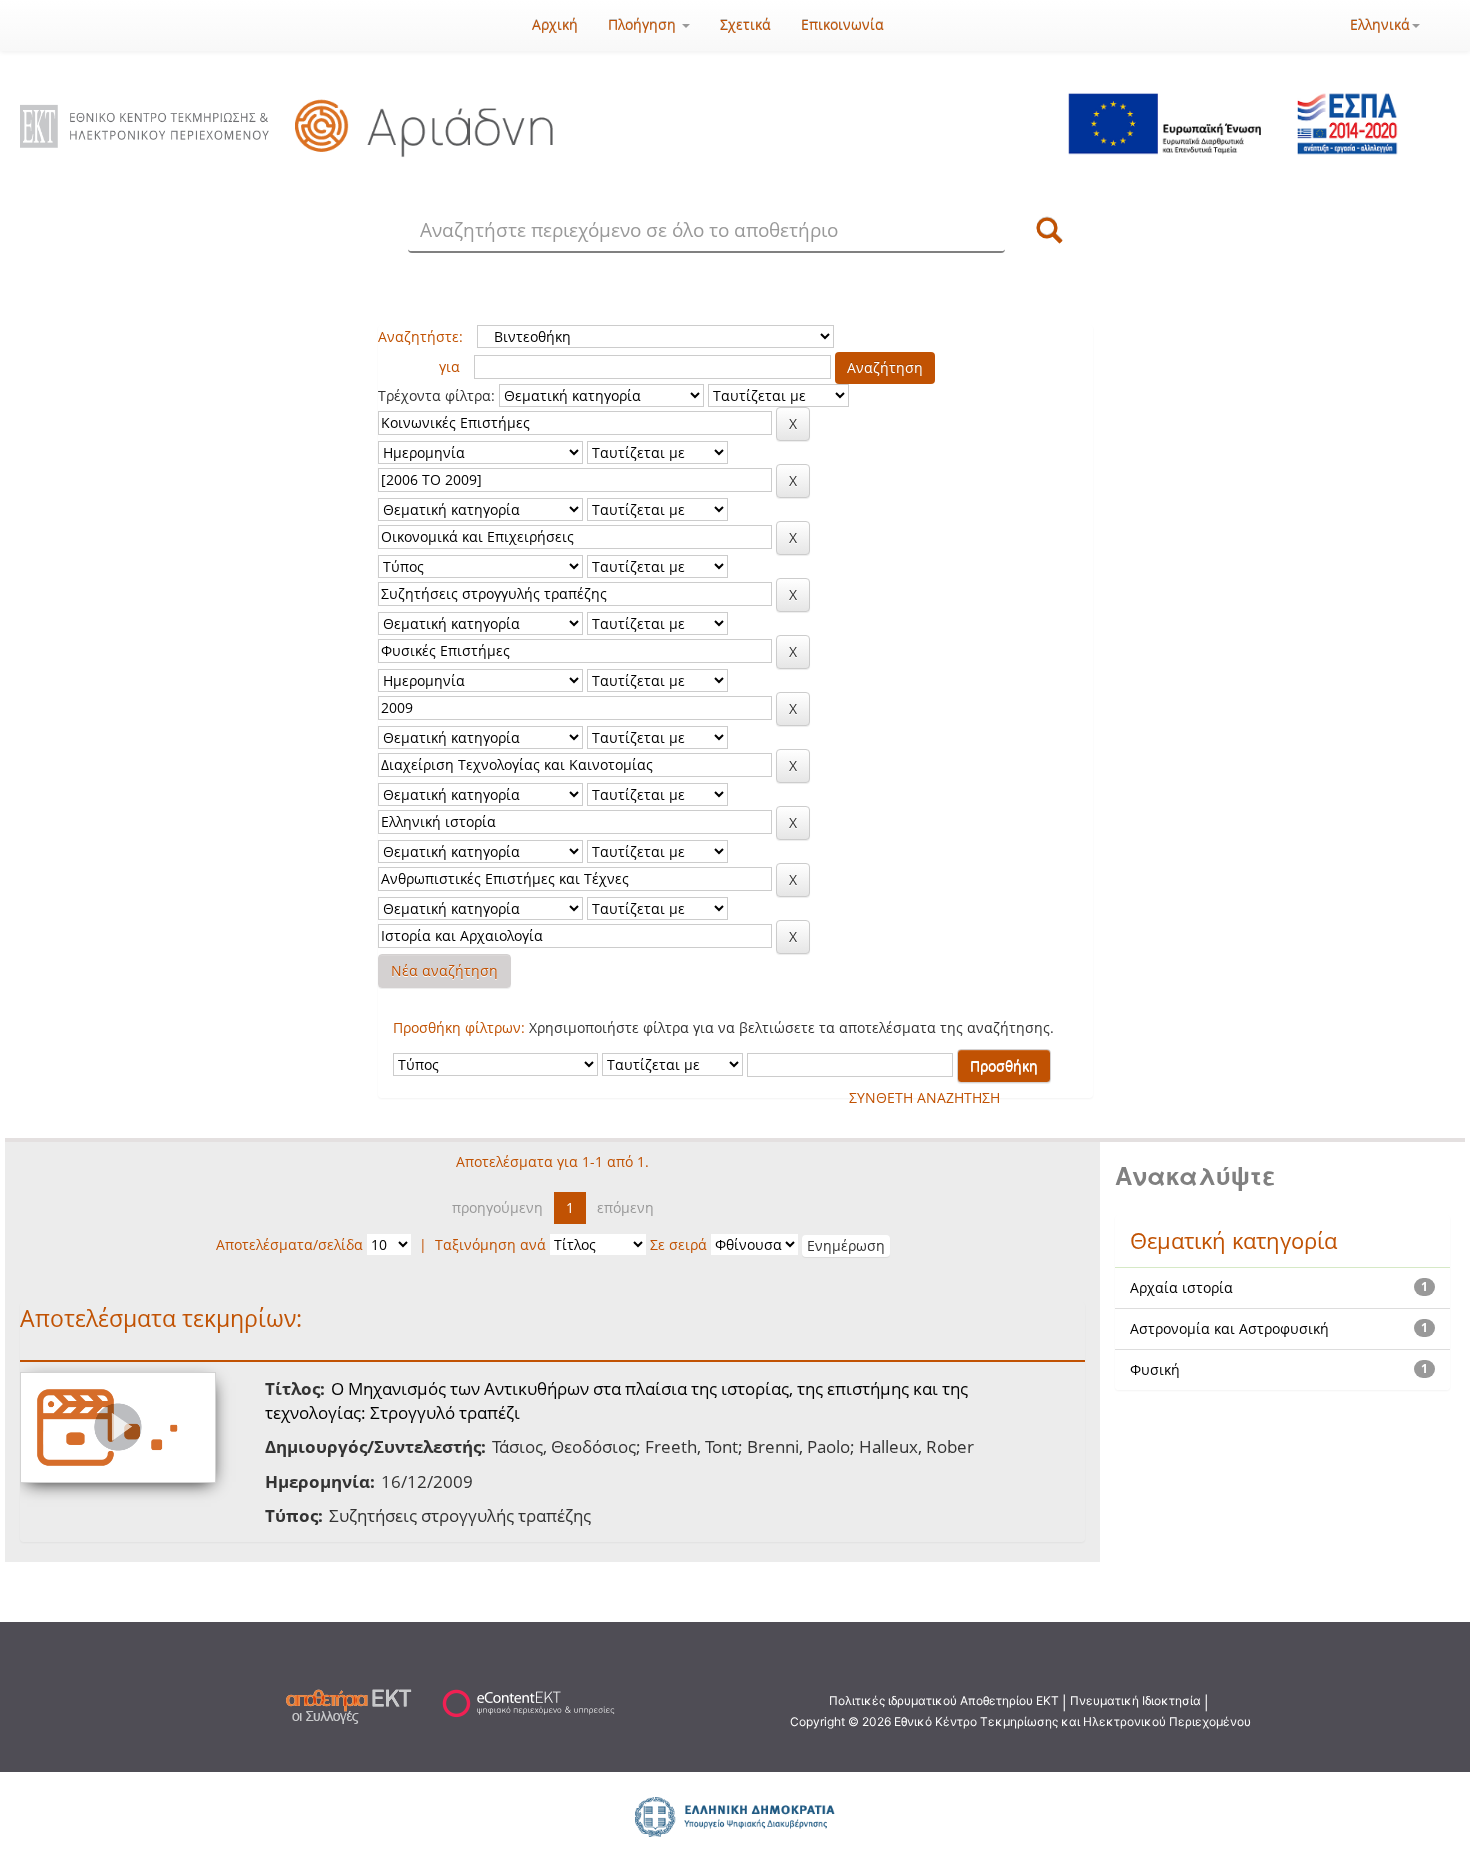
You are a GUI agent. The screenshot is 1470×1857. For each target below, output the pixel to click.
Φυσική (1155, 1369)
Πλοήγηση (644, 24)
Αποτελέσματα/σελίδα (289, 1244)
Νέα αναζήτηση (444, 970)
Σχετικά (745, 24)
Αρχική (555, 24)
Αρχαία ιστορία (1181, 1287)
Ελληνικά (1380, 24)
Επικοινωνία (842, 24)
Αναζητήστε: (420, 336)
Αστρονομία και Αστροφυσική (1229, 1328)
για (449, 366)
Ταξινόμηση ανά (490, 1244)
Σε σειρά (678, 1244)
